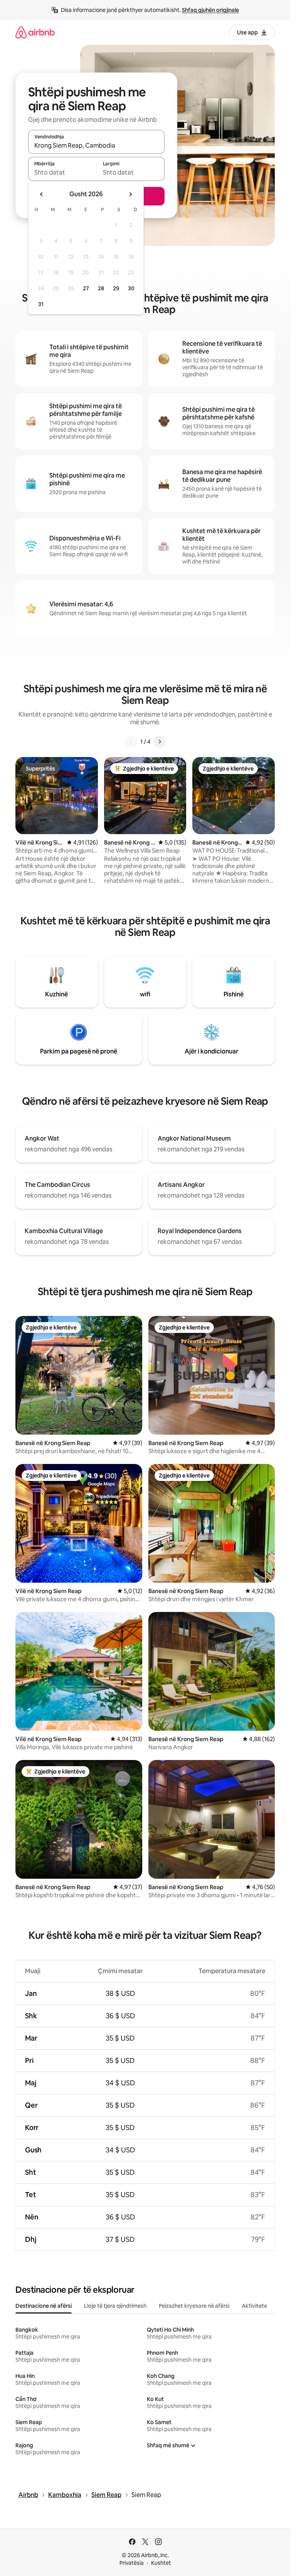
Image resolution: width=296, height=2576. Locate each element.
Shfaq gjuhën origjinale (210, 10)
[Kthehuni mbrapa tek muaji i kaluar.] (42, 194)
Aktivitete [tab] (254, 2306)
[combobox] (96, 145)
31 (41, 304)
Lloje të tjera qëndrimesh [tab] (115, 2306)
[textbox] (62, 172)
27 (86, 288)
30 (131, 288)
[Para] (160, 742)
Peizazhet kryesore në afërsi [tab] (194, 2306)
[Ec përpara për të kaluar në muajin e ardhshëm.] (130, 194)
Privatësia (132, 2563)
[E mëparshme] (131, 742)
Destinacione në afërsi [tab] (44, 2306)
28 (101, 288)
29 (116, 288)
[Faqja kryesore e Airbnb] (35, 32)
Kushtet (161, 2563)
